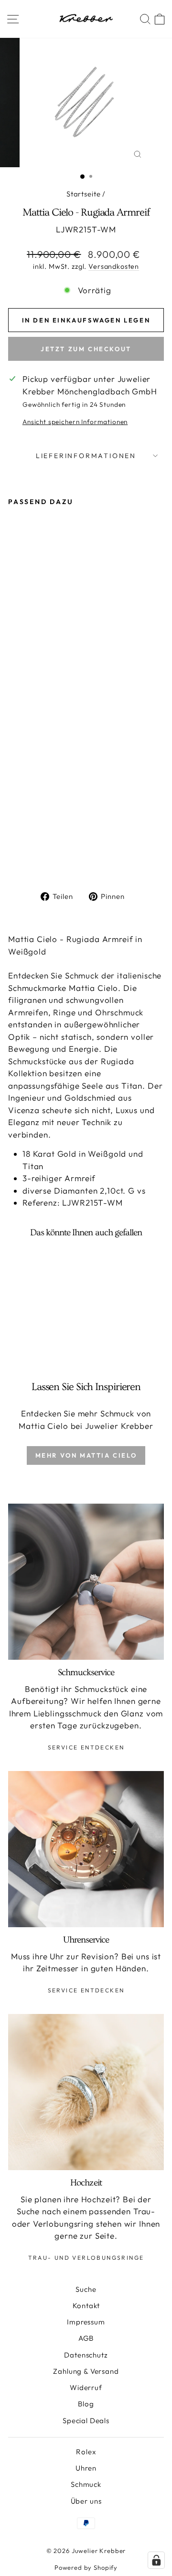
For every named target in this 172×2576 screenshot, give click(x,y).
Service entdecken (86, 1747)
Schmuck (86, 2484)
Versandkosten (114, 266)
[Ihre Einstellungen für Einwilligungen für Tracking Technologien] (156, 2560)
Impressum (86, 2322)
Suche (86, 2289)
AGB (86, 2338)
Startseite (84, 194)
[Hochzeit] (86, 2092)
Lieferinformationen (86, 456)
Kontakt (86, 2306)
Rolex (86, 2452)
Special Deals (86, 2421)
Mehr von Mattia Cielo (86, 1455)
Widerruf (86, 2387)
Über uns (86, 2501)
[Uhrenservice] (86, 1849)
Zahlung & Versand (86, 2371)
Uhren (86, 2468)
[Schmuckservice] (86, 1582)
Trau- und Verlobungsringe (86, 2258)
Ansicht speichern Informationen (75, 422)
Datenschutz (86, 2355)
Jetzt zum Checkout (86, 349)
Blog (86, 2404)
